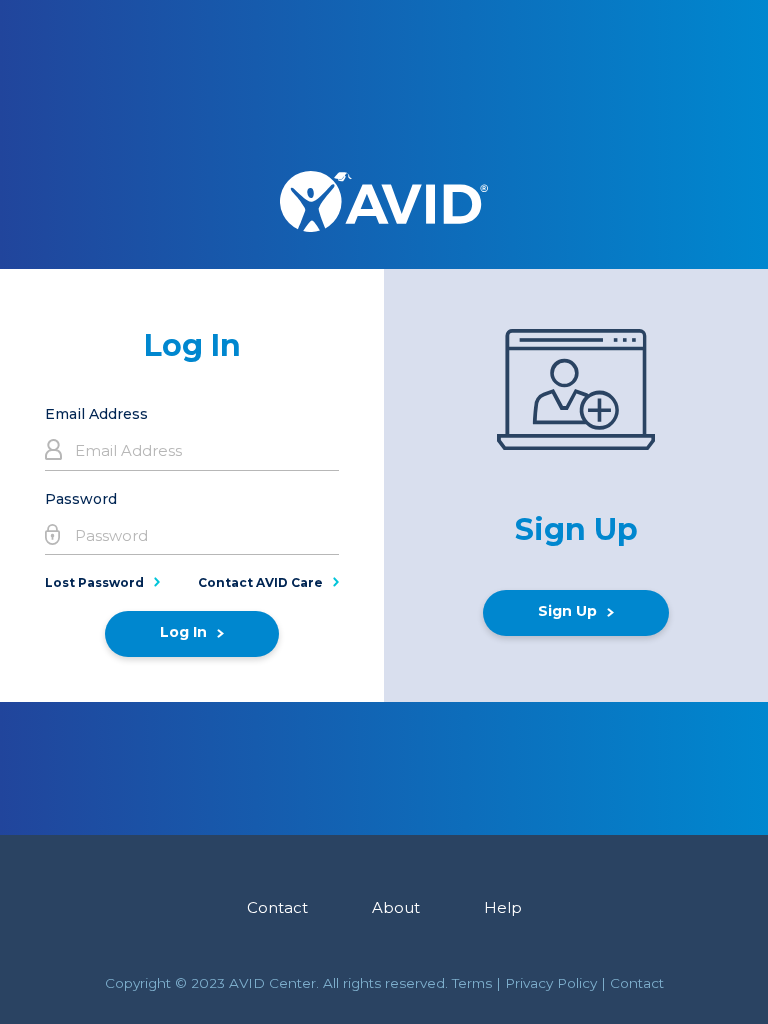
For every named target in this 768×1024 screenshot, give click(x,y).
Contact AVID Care (260, 582)
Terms (472, 983)
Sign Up (567, 611)
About (396, 907)
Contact (277, 907)
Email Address (96, 414)
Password (81, 499)
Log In (183, 632)
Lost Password (94, 582)
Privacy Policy (551, 983)
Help (503, 907)
